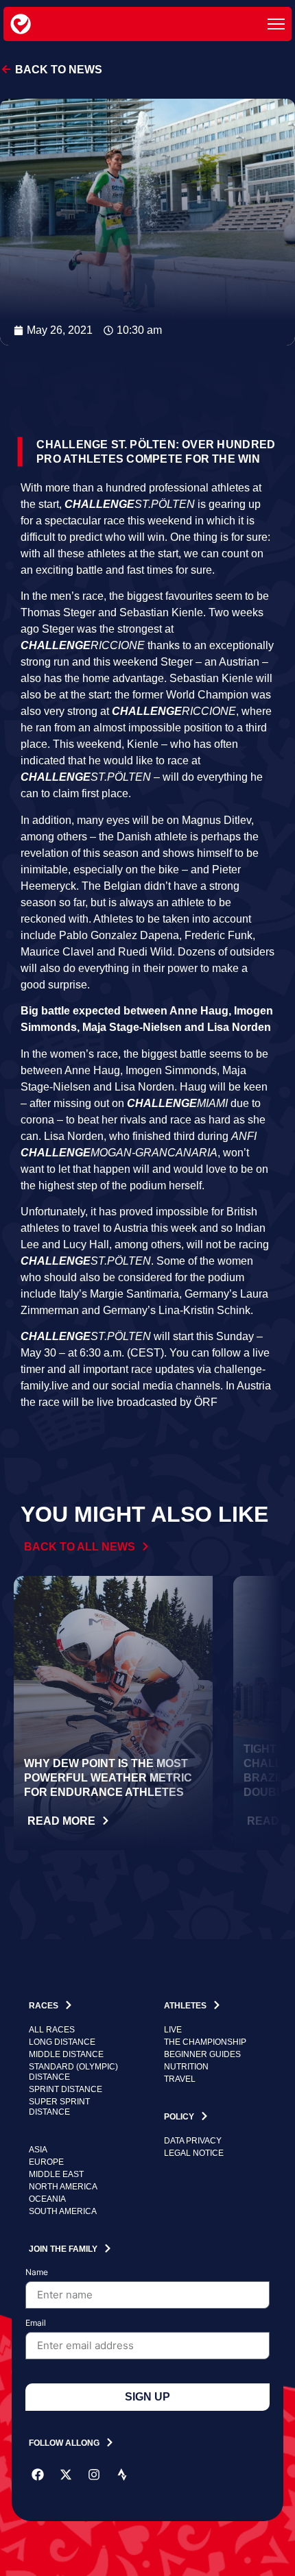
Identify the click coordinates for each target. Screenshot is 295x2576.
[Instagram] (94, 2475)
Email (36, 2323)
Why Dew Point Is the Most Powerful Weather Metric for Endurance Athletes (108, 1778)
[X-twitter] (66, 2475)
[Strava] (122, 2475)
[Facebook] (38, 2475)
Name (37, 2273)
